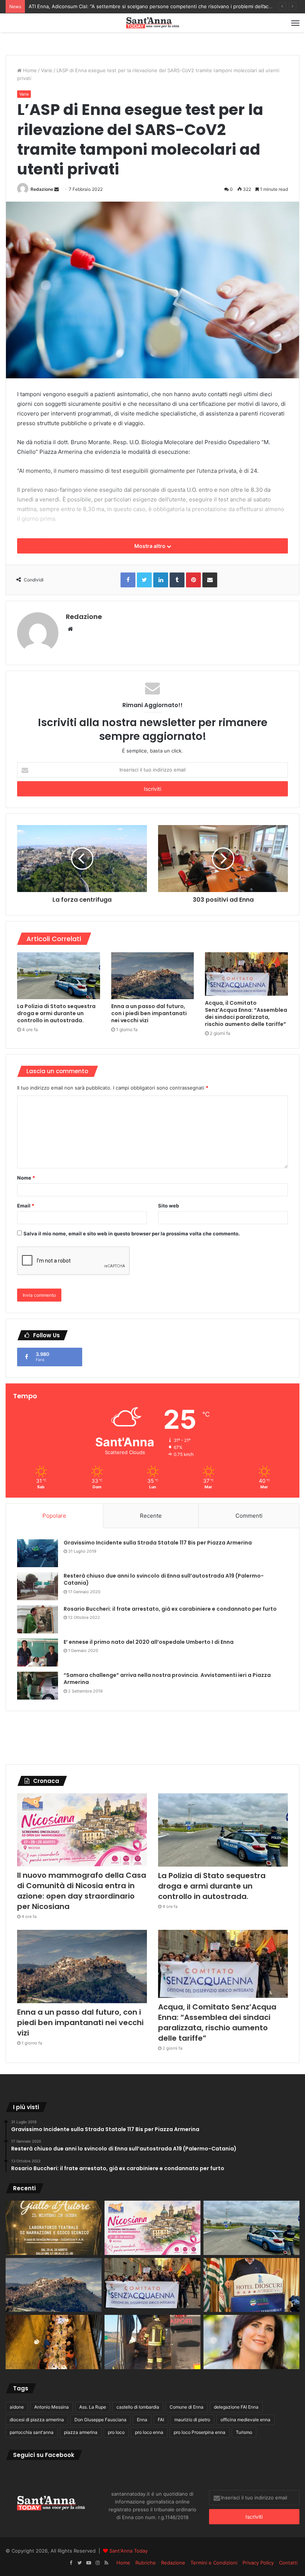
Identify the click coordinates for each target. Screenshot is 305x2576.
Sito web (168, 1206)
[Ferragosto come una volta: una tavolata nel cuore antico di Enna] (54, 2342)
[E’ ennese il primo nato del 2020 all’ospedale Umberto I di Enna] (38, 1653)
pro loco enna (149, 2432)
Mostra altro (150, 546)
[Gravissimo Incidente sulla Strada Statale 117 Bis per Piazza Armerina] (38, 1553)
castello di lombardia (138, 2407)
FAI (161, 2420)
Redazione (42, 189)
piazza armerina (81, 2432)
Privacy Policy (258, 2563)
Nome (26, 1178)
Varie (47, 70)
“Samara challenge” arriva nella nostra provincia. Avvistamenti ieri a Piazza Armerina (167, 1679)
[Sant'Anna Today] (152, 23)
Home (29, 70)
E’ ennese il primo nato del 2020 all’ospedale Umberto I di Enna (149, 1642)
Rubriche (146, 2563)
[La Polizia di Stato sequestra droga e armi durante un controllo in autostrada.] (59, 976)
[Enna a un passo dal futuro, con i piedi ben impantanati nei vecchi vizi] (153, 976)
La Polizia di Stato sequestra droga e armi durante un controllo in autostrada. (56, 1013)
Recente (151, 1516)
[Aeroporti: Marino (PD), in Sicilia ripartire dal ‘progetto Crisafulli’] (251, 2342)
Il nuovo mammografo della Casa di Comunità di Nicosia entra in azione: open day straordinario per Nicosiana (82, 1891)
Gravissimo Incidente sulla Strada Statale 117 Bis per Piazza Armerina (158, 1543)
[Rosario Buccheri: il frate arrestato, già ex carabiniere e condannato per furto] (38, 1619)
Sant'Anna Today (129, 2551)
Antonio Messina (52, 2407)
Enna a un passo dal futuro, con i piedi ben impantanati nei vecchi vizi (149, 1013)
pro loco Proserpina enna (200, 2432)
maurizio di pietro (192, 2420)
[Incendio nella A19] (152, 2342)
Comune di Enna (187, 2407)
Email (26, 1206)
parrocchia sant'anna (32, 2432)
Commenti (249, 1516)
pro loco (116, 2432)
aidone (17, 2407)
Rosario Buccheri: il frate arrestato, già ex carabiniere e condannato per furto (170, 1609)
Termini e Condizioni (214, 2563)
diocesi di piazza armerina (37, 2420)
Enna (142, 2420)
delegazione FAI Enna (236, 2407)
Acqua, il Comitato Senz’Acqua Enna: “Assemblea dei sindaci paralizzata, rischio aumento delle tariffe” (246, 1013)
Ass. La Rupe (93, 2407)
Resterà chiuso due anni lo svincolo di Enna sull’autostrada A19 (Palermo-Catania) (164, 1579)
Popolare (54, 1516)
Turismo (244, 2432)
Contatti (288, 2563)
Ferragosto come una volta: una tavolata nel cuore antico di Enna (104, 6)
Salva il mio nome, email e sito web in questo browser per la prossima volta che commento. (132, 1234)
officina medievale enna (245, 2420)
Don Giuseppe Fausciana (100, 2420)
